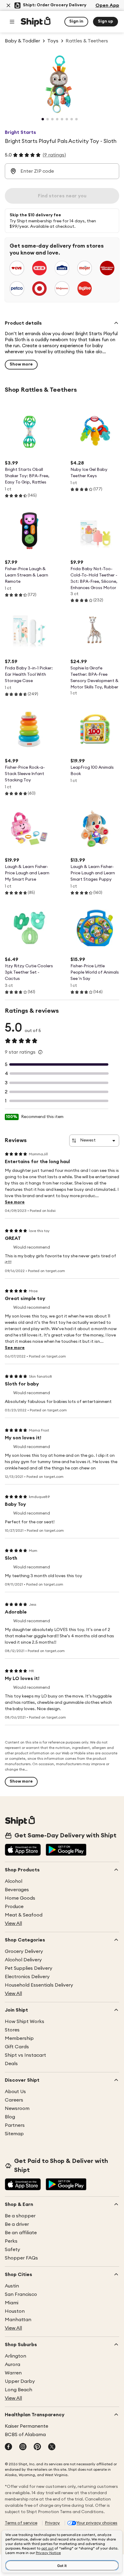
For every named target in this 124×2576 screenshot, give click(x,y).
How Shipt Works (25, 2022)
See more (15, 1202)
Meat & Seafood (24, 1915)
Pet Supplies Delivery (29, 1968)
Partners (15, 2125)
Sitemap (14, 2134)
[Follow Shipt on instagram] (23, 2447)
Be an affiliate (21, 2233)
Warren (13, 2373)
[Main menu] (12, 22)
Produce (14, 1907)
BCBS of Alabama (25, 2435)
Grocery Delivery (24, 1951)
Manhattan (18, 2320)
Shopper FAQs (21, 2258)
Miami (12, 2303)
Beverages (17, 1890)
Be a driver (17, 2224)
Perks (11, 2241)
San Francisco (21, 2294)
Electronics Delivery (27, 1977)
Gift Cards (17, 2047)
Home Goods (20, 1898)
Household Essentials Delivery (39, 1985)
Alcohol (14, 1881)
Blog (10, 2117)
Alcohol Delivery (23, 1960)
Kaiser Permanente (26, 2426)
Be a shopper (20, 2216)
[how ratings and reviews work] (40, 1052)
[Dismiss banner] (8, 5)
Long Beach (19, 2390)
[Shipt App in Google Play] (66, 1850)
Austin (12, 2286)
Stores (12, 2030)
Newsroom (17, 2108)
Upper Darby (20, 2381)
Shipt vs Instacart (25, 2055)
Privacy (52, 2523)
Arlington (15, 2356)
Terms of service (21, 2523)
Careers (14, 2100)
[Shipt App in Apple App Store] (23, 1850)
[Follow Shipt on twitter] (52, 2447)
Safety (12, 2250)
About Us (15, 2092)
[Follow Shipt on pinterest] (37, 2447)
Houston (15, 2311)
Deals (11, 2064)
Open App (107, 5)
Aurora (12, 2364)
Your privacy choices (97, 2523)
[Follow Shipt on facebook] (8, 2447)
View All (13, 1923)
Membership (19, 2038)
